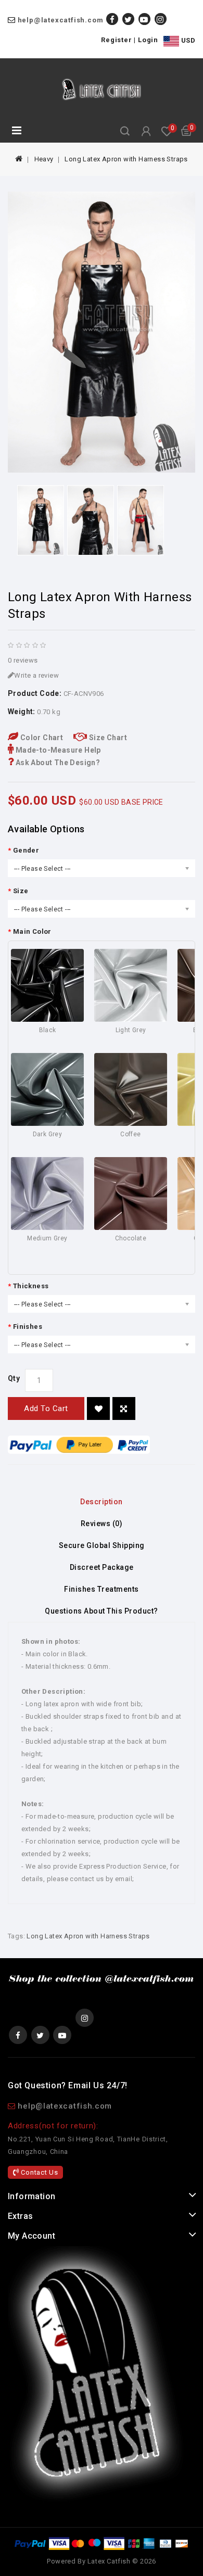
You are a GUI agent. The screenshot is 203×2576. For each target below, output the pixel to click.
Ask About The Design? (57, 763)
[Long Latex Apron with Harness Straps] (102, 332)
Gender (26, 850)
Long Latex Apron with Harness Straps (126, 159)
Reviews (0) (102, 1524)
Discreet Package (102, 1567)
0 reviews (23, 660)
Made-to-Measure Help (57, 750)
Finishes (28, 1327)
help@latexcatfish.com (61, 20)
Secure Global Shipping (102, 1545)
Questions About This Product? (102, 1611)
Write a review (36, 675)
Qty (14, 1378)
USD (187, 40)
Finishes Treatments (102, 1589)
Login (148, 40)
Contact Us (39, 2172)
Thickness (31, 1286)
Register (116, 40)
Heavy (44, 159)
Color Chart (41, 738)
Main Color (32, 931)
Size (21, 891)
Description (102, 1502)
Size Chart (107, 738)
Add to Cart (46, 1408)
